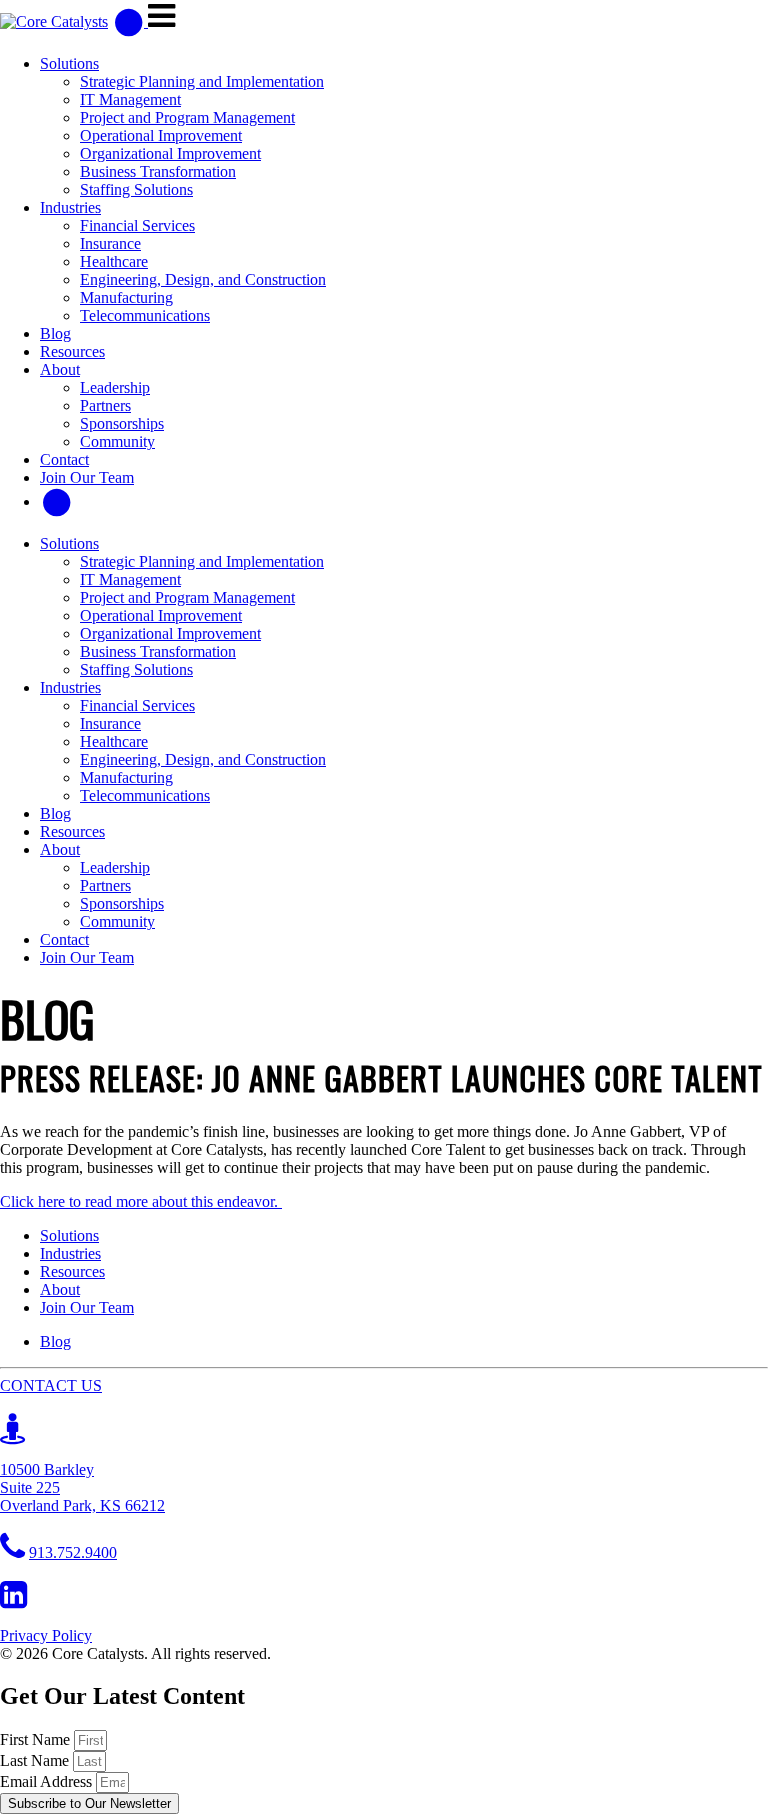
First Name (37, 1739)
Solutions (69, 63)
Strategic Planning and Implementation (202, 81)
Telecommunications (145, 315)
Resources (72, 351)
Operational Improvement (161, 135)
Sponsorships (122, 423)
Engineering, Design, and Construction (203, 279)
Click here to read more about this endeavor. (141, 1201)
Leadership (115, 387)
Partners (105, 405)
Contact (64, 459)
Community (117, 441)
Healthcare (114, 261)
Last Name (36, 1760)
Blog (55, 333)
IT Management (130, 99)
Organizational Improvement (170, 153)
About (60, 369)
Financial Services (137, 225)
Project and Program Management (187, 117)
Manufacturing (126, 297)
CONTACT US (51, 1385)
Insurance (110, 243)
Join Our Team (87, 477)
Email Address (48, 1781)
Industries (70, 207)
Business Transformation (158, 171)
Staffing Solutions (136, 189)
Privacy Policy (46, 1635)
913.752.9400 (73, 1552)
